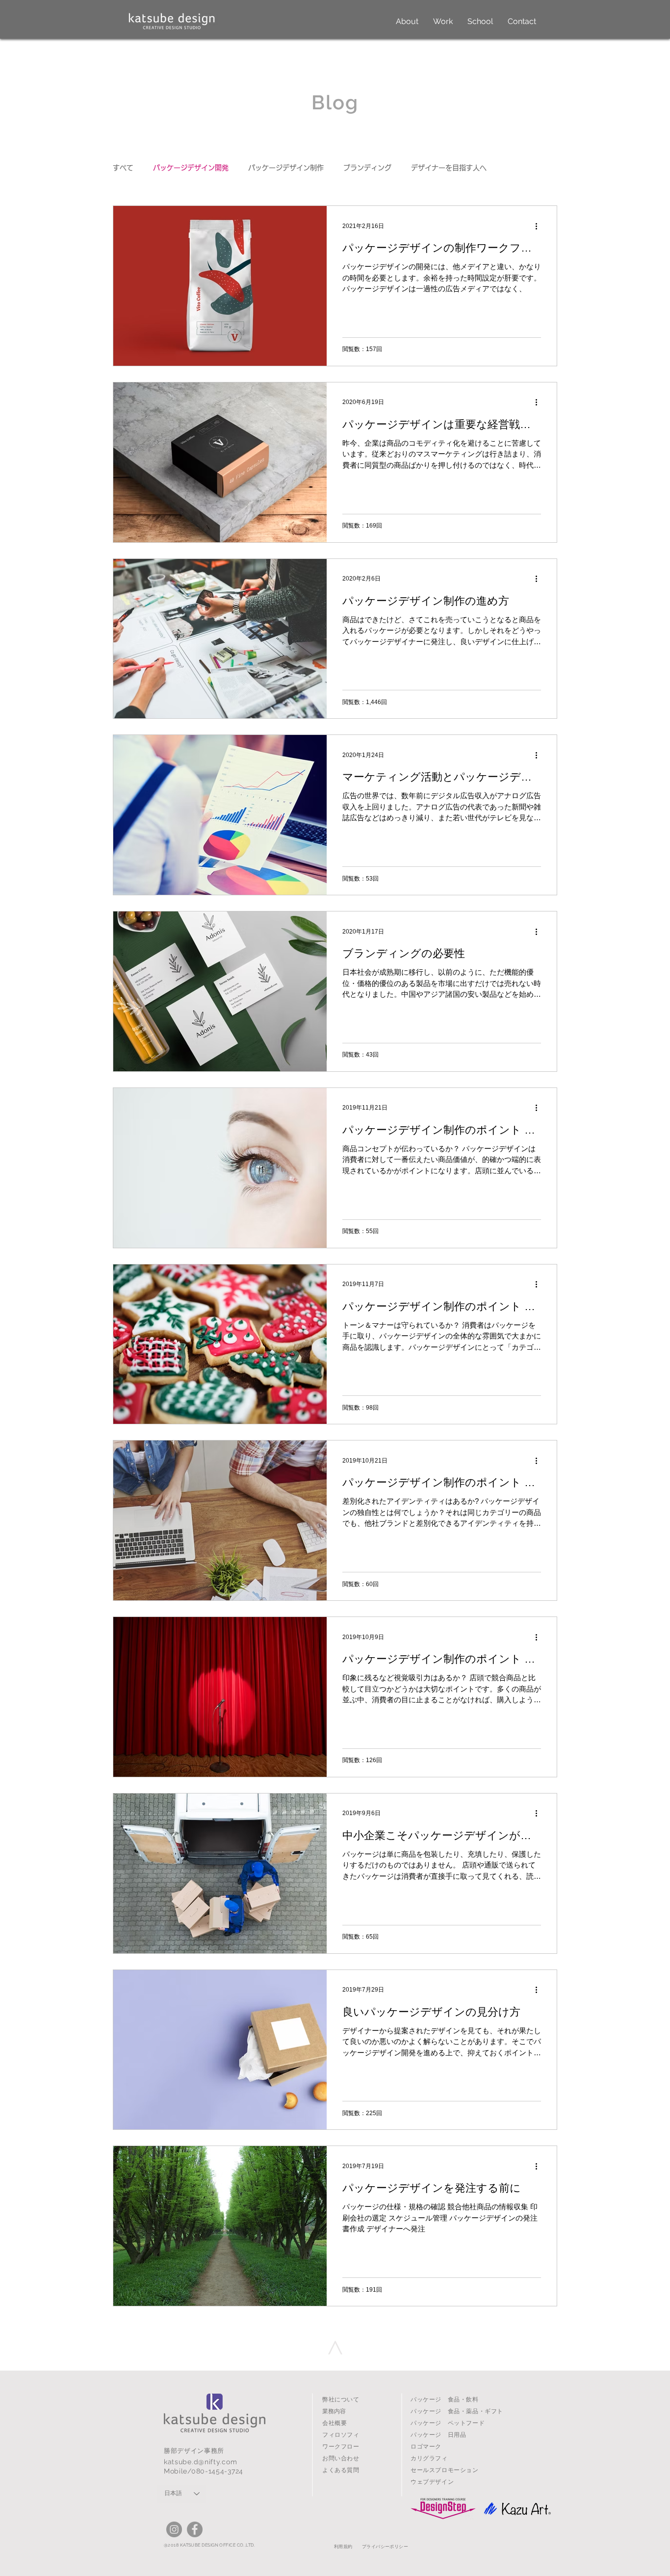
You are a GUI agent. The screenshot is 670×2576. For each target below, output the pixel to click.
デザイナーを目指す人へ (449, 168)
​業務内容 (334, 2411)
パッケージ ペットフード (448, 2423)
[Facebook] (195, 2529)
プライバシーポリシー (385, 2547)
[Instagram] (174, 2529)
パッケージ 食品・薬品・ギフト (457, 2411)
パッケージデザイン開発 (191, 168)
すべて (123, 168)
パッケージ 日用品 (438, 2435)
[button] (407, 22)
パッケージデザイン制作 (286, 168)
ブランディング (367, 168)
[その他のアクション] (540, 226)
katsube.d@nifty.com (200, 2462)
